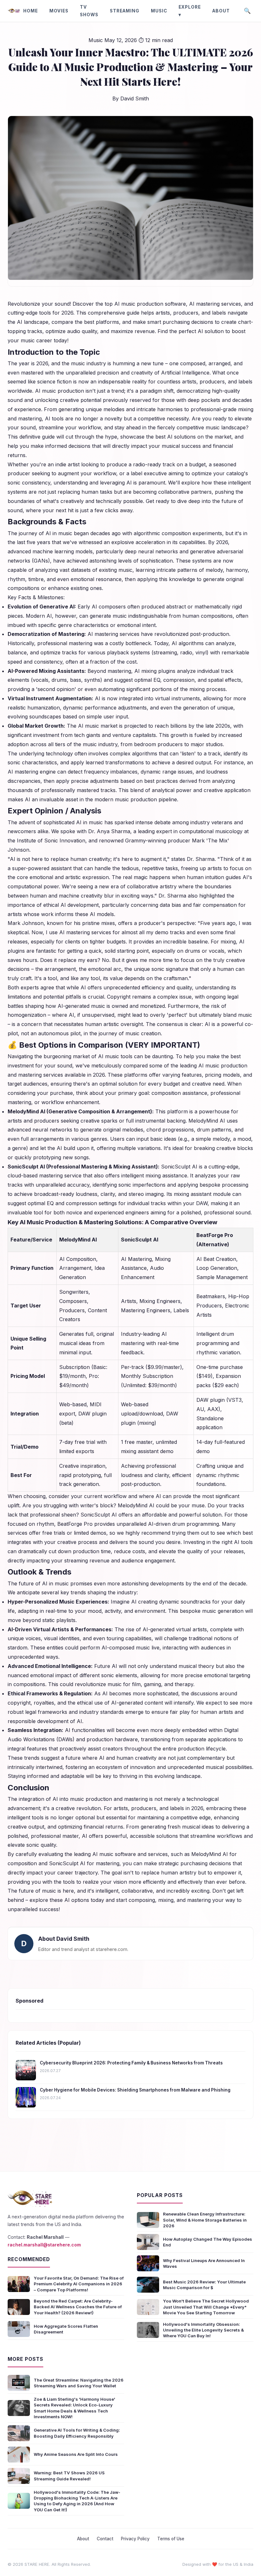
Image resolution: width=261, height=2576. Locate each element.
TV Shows (89, 11)
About (221, 11)
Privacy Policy (135, 2539)
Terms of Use (171, 2539)
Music (159, 11)
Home (31, 11)
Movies (59, 11)
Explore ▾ (190, 11)
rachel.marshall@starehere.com (44, 2245)
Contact (105, 2539)
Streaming (125, 11)
